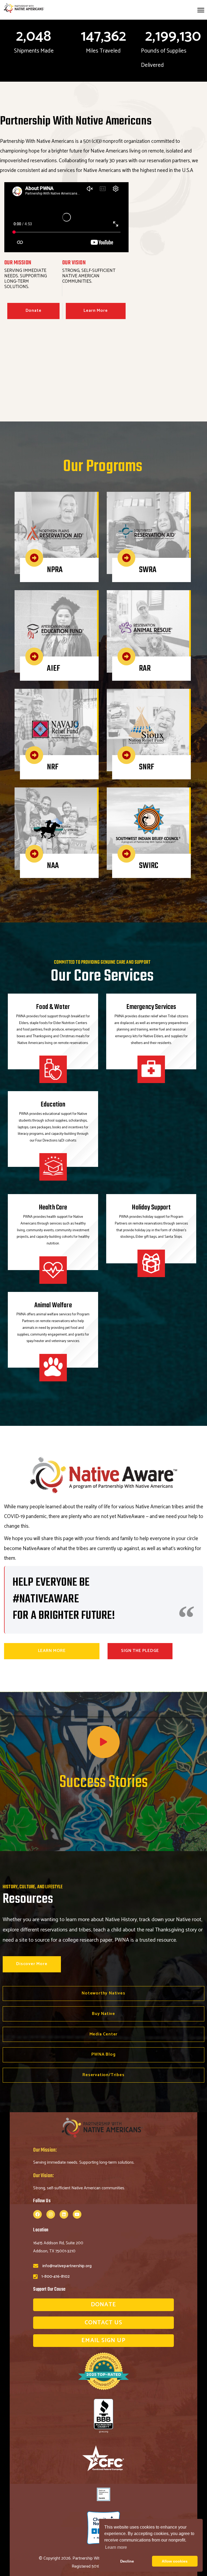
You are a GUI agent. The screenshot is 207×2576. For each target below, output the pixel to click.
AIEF (54, 669)
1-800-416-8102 (56, 2276)
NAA (53, 866)
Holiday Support (151, 1208)
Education (53, 1105)
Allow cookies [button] (175, 2561)
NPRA (55, 570)
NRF (53, 767)
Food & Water (53, 1007)
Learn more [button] (116, 2547)
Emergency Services (151, 1007)
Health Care (53, 1208)
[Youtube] (77, 2214)
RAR (145, 669)
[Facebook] (37, 2214)
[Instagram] (51, 2214)
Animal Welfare (53, 1306)
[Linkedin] (64, 2214)
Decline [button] (127, 2561)
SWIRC (149, 866)
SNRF (147, 767)
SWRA (148, 570)
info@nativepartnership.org (67, 2266)
